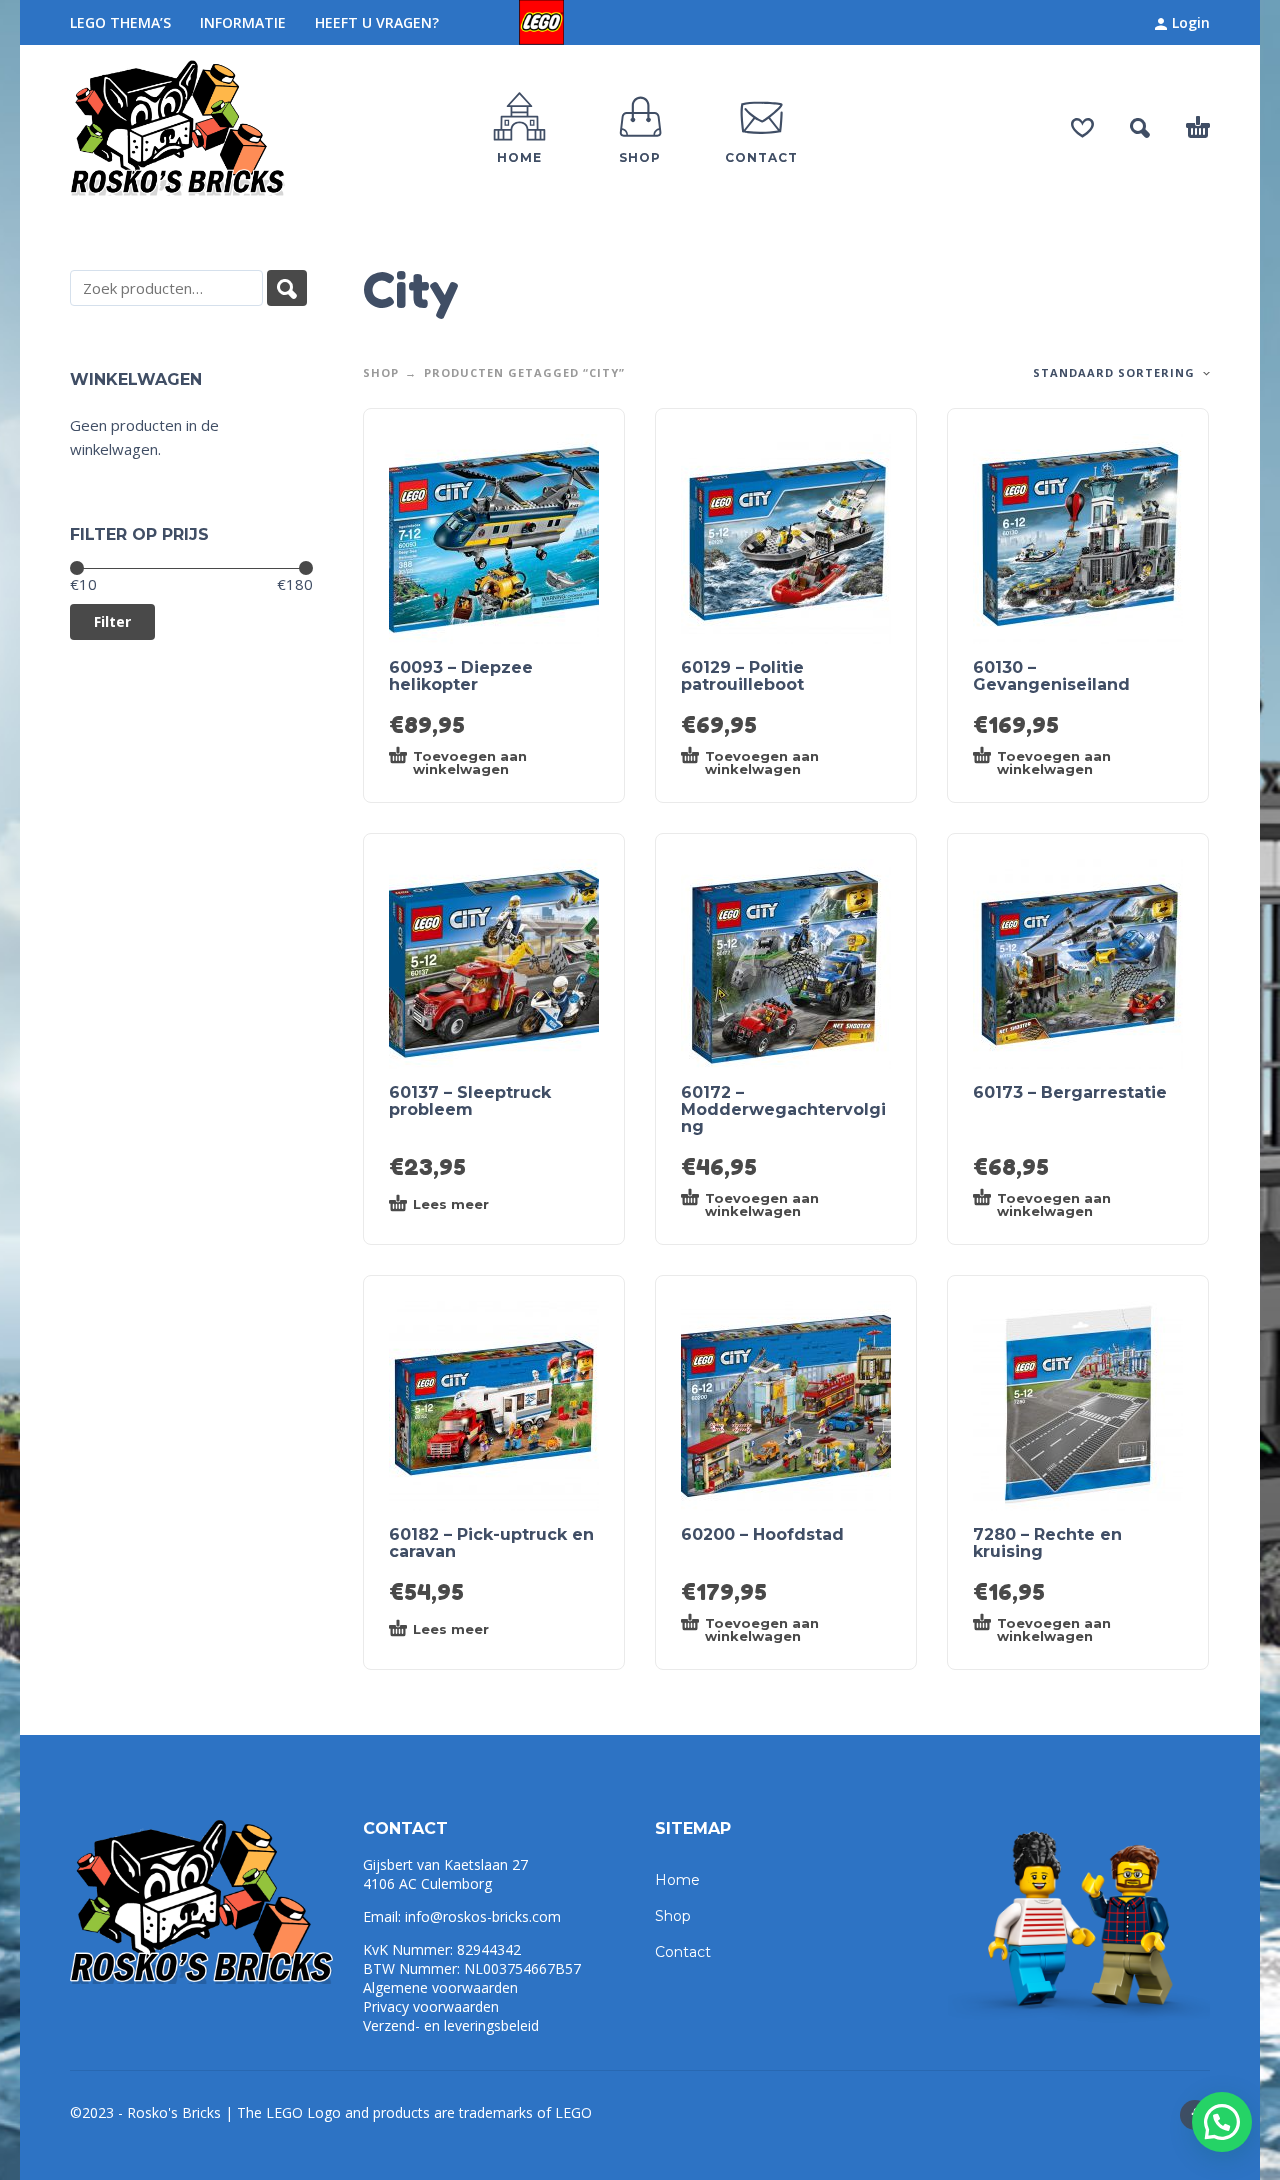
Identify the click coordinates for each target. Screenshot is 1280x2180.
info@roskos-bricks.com (483, 1916)
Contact (683, 1952)
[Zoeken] (287, 288)
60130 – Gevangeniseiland (1051, 676)
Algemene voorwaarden (440, 1987)
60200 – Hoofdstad (762, 1534)
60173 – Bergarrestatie (1070, 1092)
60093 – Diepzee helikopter (461, 676)
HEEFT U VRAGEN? (377, 22)
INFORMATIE (243, 22)
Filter (112, 621)
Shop (381, 372)
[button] (1222, 2122)
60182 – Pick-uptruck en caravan (491, 1543)
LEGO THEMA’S (120, 22)
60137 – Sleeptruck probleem (470, 1101)
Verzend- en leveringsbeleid (451, 2025)
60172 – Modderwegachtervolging (783, 1109)
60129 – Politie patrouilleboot (742, 676)
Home (677, 1880)
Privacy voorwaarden (431, 2006)
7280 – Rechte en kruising (1047, 1543)
